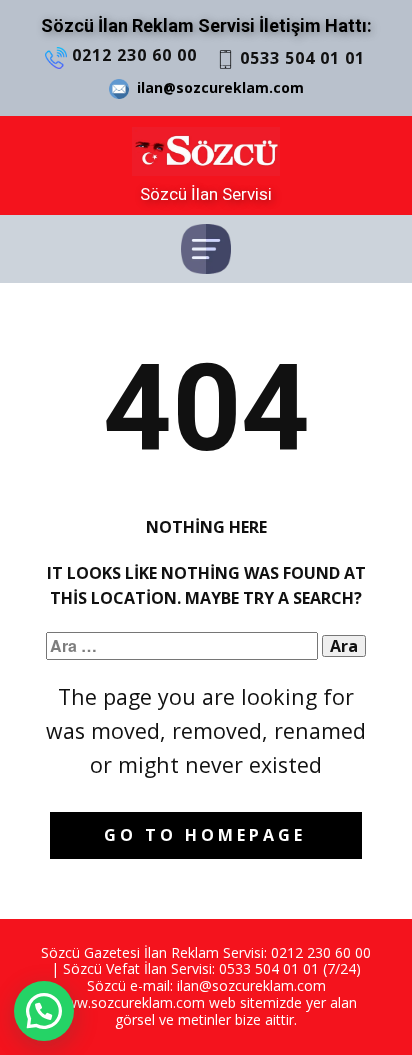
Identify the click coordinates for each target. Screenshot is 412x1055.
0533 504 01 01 (300, 58)
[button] (44, 1011)
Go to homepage (205, 835)
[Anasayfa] (206, 151)
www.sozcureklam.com (130, 1002)
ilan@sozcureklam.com (216, 87)
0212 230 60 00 (132, 55)
